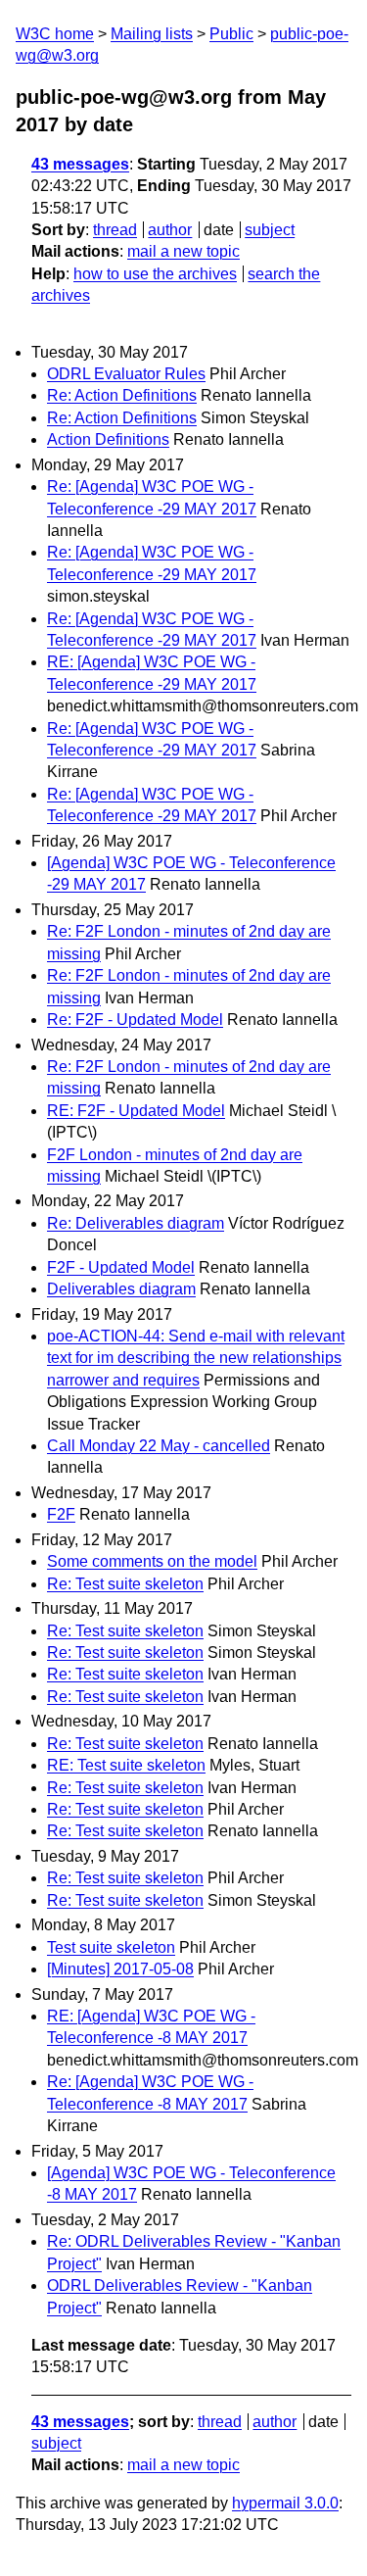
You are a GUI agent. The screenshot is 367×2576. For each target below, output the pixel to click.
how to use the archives (155, 274)
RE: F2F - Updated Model (136, 1111)
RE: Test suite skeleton (126, 1765)
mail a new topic (183, 251)
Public (231, 34)
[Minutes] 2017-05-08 (120, 1969)
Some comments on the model (152, 1561)
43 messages (80, 164)
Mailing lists (152, 34)
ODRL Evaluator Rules (126, 374)
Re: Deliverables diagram (136, 1223)
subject (270, 230)
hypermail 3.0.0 (285, 2503)
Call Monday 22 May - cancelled (159, 1446)
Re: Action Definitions (122, 395)
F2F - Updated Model (121, 1267)
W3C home (55, 34)
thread (115, 230)
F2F (61, 1514)
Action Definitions (108, 439)
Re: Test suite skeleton (125, 1584)
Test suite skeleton (111, 1947)
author (170, 230)
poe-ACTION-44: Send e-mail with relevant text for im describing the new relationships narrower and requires (196, 1358)
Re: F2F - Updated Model (135, 1020)
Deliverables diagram (121, 1289)
